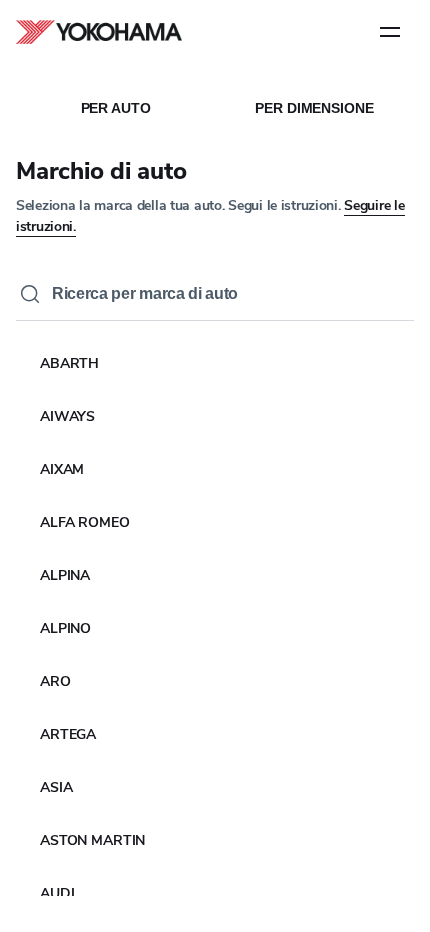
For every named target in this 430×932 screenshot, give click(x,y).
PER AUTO (116, 108)
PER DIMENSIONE (314, 108)
